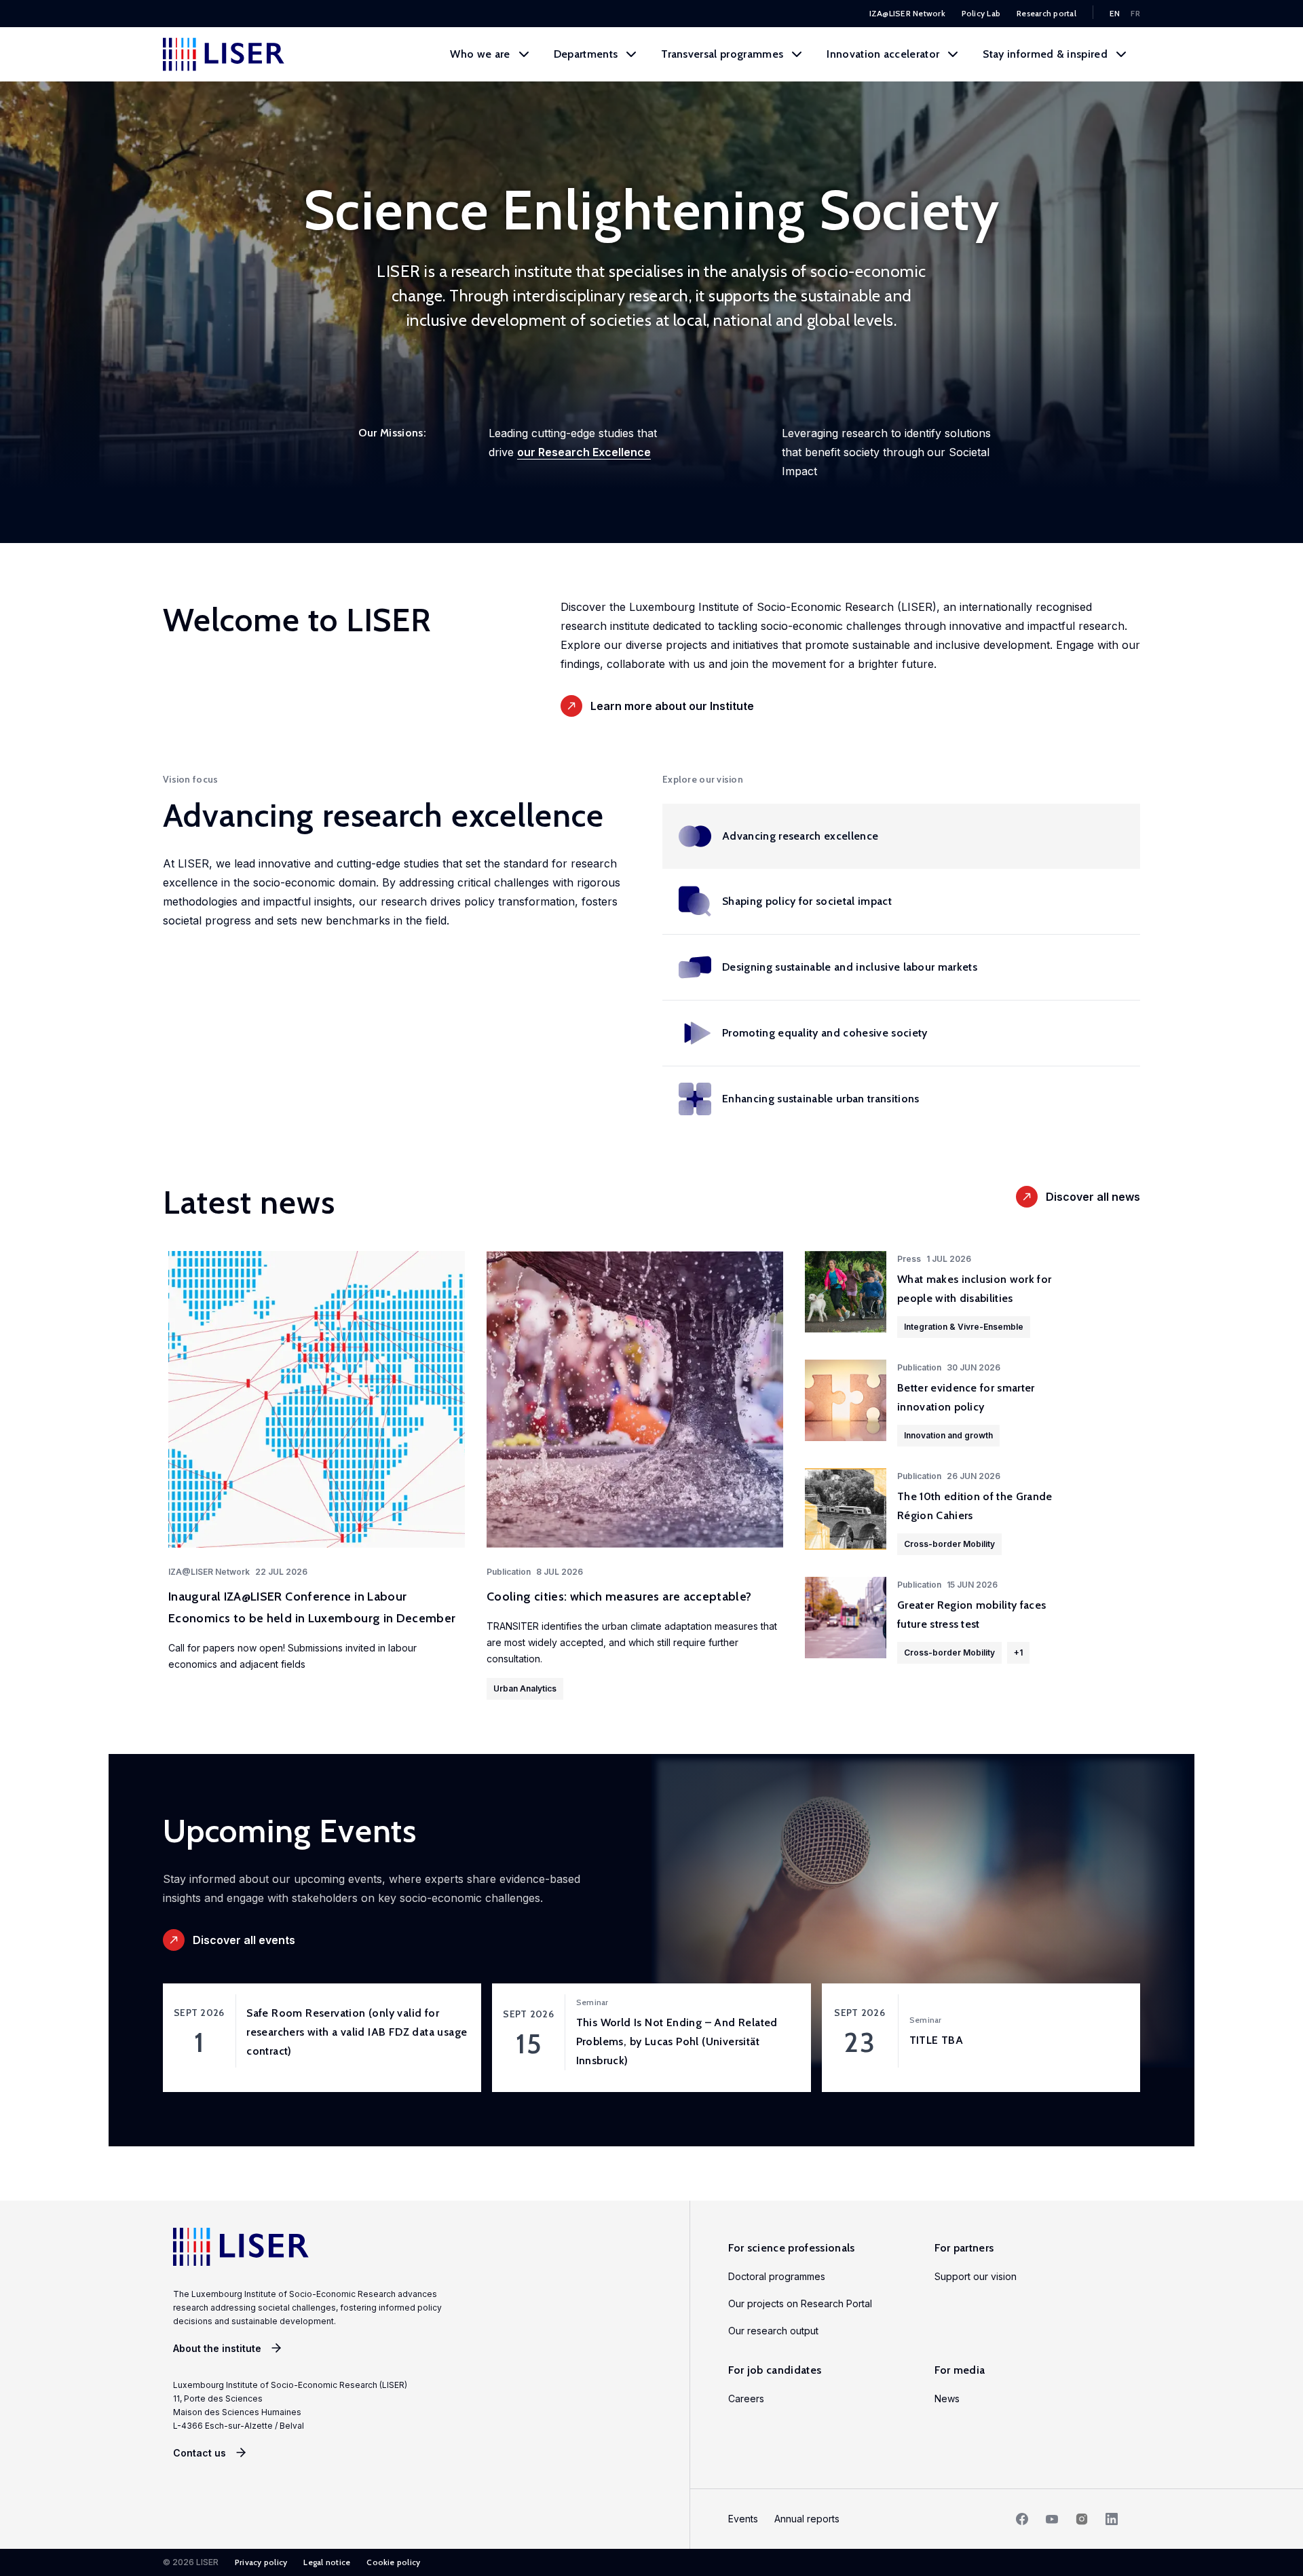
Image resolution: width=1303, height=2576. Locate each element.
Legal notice (327, 2562)
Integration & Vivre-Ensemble (964, 1327)
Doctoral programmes (777, 2276)
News (947, 2398)
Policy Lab (981, 13)
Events (743, 2519)
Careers (746, 2398)
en (1115, 13)
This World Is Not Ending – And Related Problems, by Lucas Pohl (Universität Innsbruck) (677, 2041)
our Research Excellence (584, 452)
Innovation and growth (948, 1435)
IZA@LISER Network (907, 13)
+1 (1018, 1653)
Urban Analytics (525, 1688)
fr (1135, 13)
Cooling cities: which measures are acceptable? (619, 1597)
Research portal (1046, 13)
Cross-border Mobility (949, 1544)
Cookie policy (393, 2562)
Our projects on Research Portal (800, 2303)
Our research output (773, 2331)
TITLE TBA (937, 2040)
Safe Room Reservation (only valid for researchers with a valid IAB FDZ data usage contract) (357, 2032)
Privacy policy (261, 2562)
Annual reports (807, 2519)
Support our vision (976, 2276)
